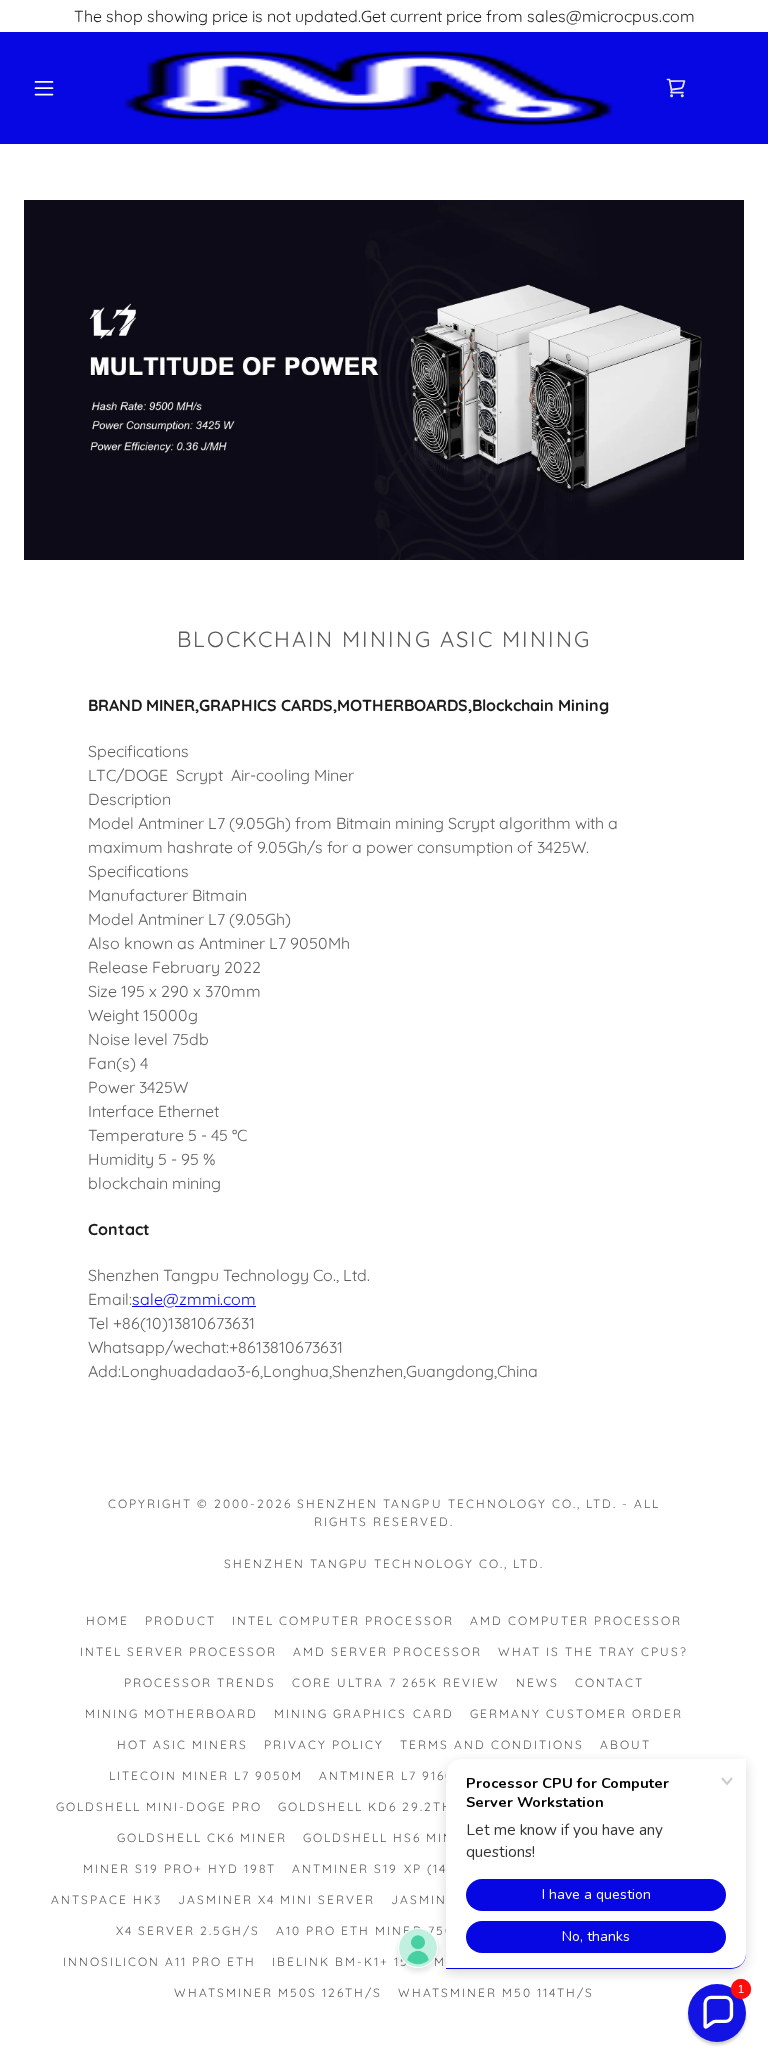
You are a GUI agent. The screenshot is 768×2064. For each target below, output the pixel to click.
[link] (368, 88)
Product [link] (180, 1620)
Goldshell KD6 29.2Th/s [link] (374, 1806)
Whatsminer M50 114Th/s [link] (496, 1992)
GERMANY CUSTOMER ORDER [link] (576, 1713)
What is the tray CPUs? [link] (593, 1651)
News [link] (537, 1682)
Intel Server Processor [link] (178, 1651)
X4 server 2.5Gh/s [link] (188, 1930)
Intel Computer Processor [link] (342, 1620)
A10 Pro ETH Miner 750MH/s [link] (384, 1930)
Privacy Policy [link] (324, 1744)
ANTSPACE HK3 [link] (106, 1899)
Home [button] (107, 1620)
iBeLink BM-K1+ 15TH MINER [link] (376, 1961)
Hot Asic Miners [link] (182, 1744)
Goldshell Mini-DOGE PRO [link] (159, 1806)
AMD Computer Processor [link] (576, 1620)
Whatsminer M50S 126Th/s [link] (278, 1992)
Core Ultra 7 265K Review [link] (396, 1682)
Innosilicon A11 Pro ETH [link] (159, 1961)
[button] (44, 88)
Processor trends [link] (200, 1682)
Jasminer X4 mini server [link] (276, 1899)
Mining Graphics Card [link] (363, 1713)
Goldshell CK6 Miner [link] (202, 1837)
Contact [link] (609, 1682)
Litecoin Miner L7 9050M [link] (206, 1775)
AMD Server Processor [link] (387, 1651)
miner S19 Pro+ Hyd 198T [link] (179, 1868)
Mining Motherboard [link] (171, 1713)
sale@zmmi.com (194, 1299)
